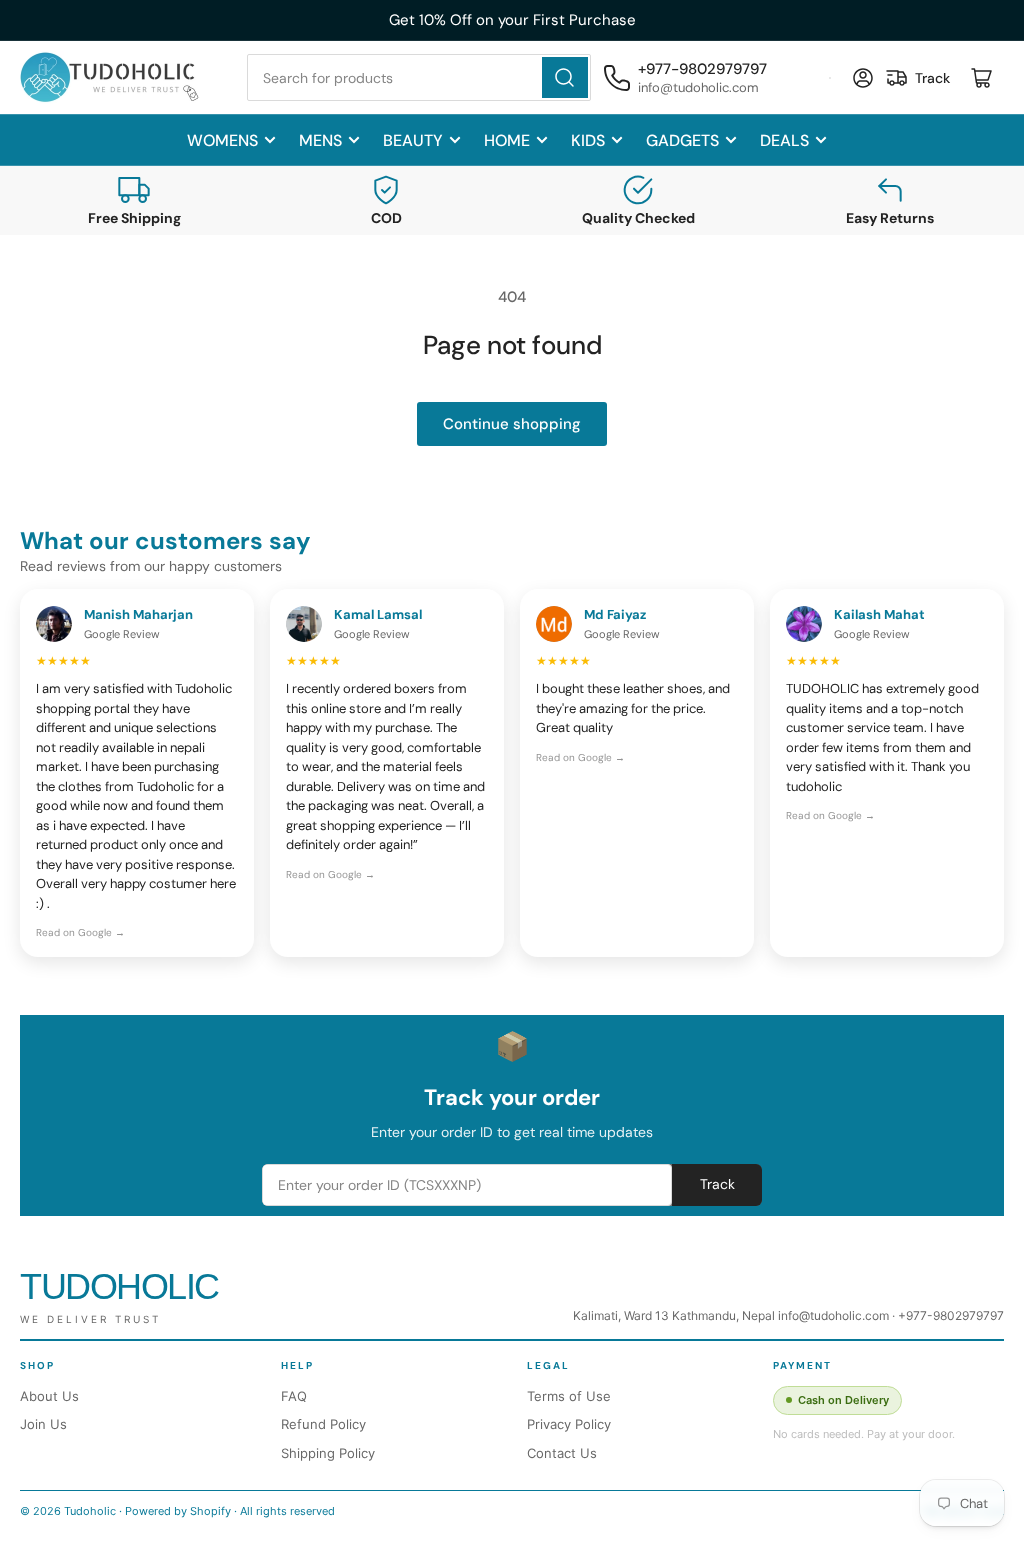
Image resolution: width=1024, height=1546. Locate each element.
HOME (507, 140)
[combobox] (418, 77)
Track (717, 1184)
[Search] (565, 77)
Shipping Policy (328, 1453)
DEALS (784, 140)
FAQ (294, 1396)
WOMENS (222, 140)
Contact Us (562, 1453)
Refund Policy (323, 1424)
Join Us (43, 1424)
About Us (49, 1396)
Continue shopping (512, 424)
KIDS (588, 140)
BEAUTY (413, 140)
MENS (320, 140)
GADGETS (682, 140)
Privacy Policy (569, 1424)
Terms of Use (569, 1396)
